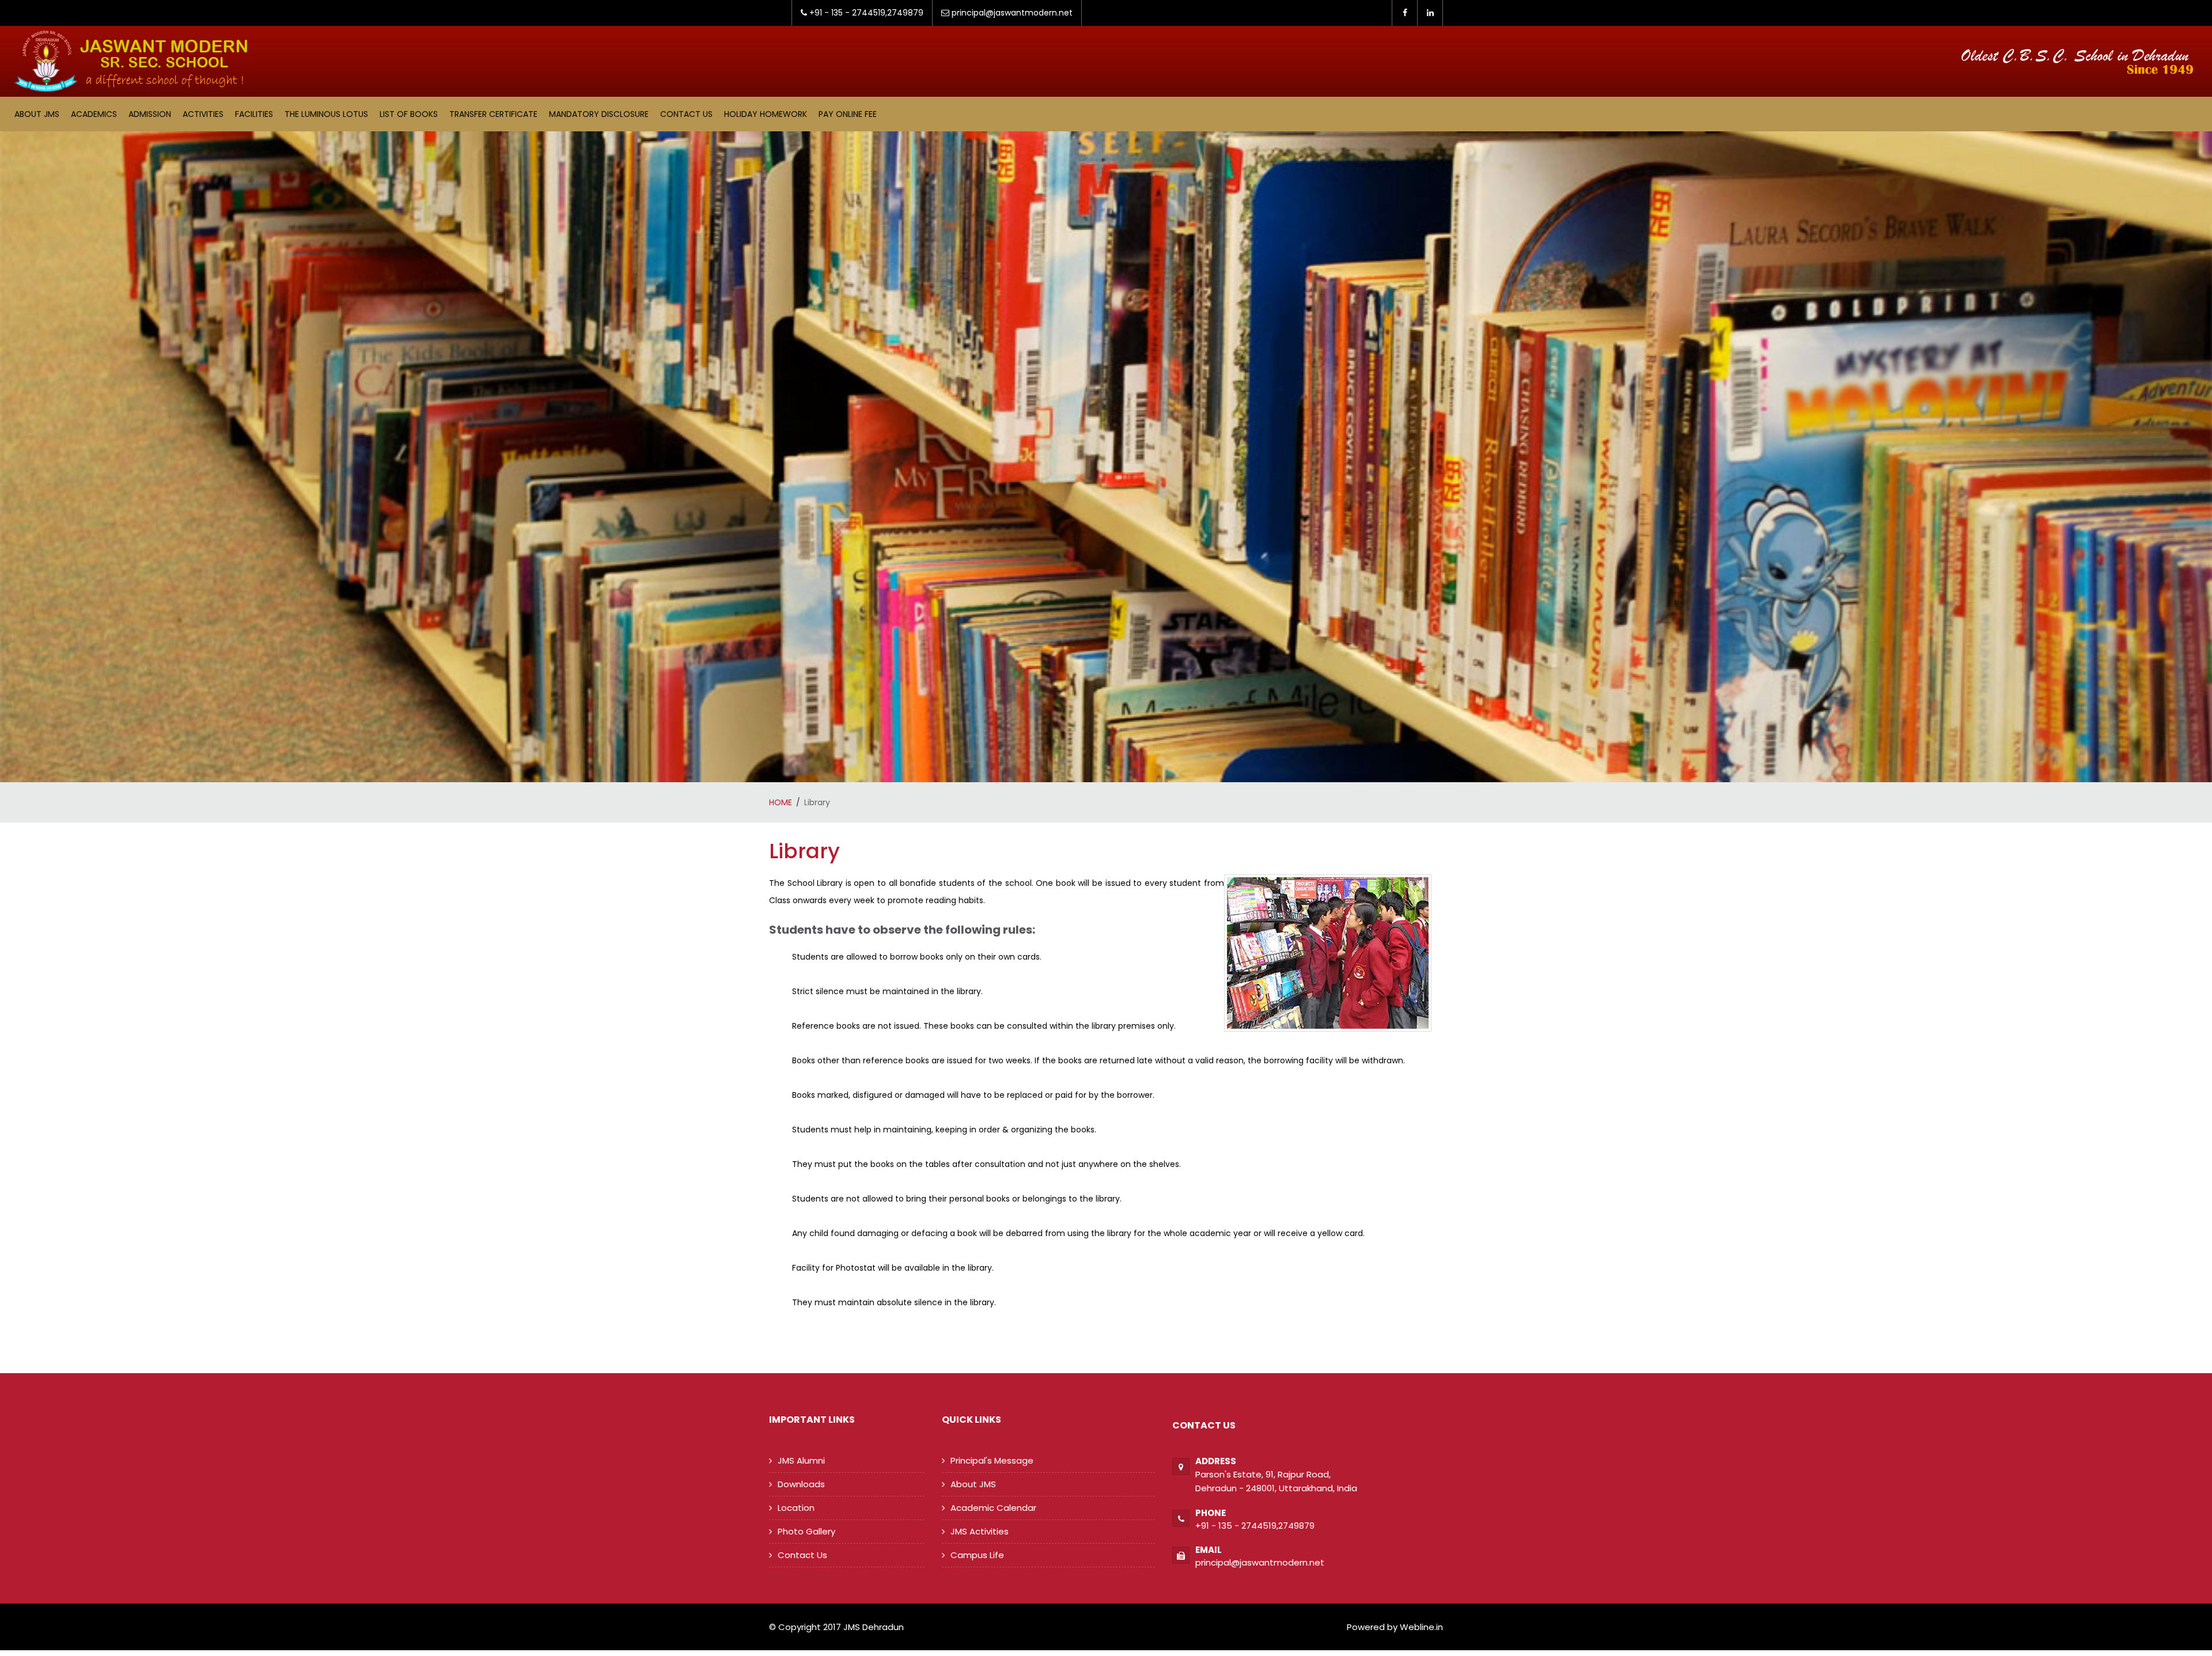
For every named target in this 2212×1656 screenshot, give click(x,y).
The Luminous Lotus (326, 114)
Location (796, 1508)
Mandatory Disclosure (599, 114)
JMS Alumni (801, 1460)
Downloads (801, 1484)
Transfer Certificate (493, 114)
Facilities (254, 114)
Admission (150, 114)
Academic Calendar (993, 1508)
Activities (203, 114)
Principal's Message (992, 1460)
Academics (94, 114)
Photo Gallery (806, 1531)
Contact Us (686, 114)
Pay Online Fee (848, 114)
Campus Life (977, 1555)
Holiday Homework (766, 114)
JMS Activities (980, 1531)
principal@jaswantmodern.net (1260, 1562)
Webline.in (1420, 1627)
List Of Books (409, 114)
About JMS (37, 114)
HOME (781, 802)
